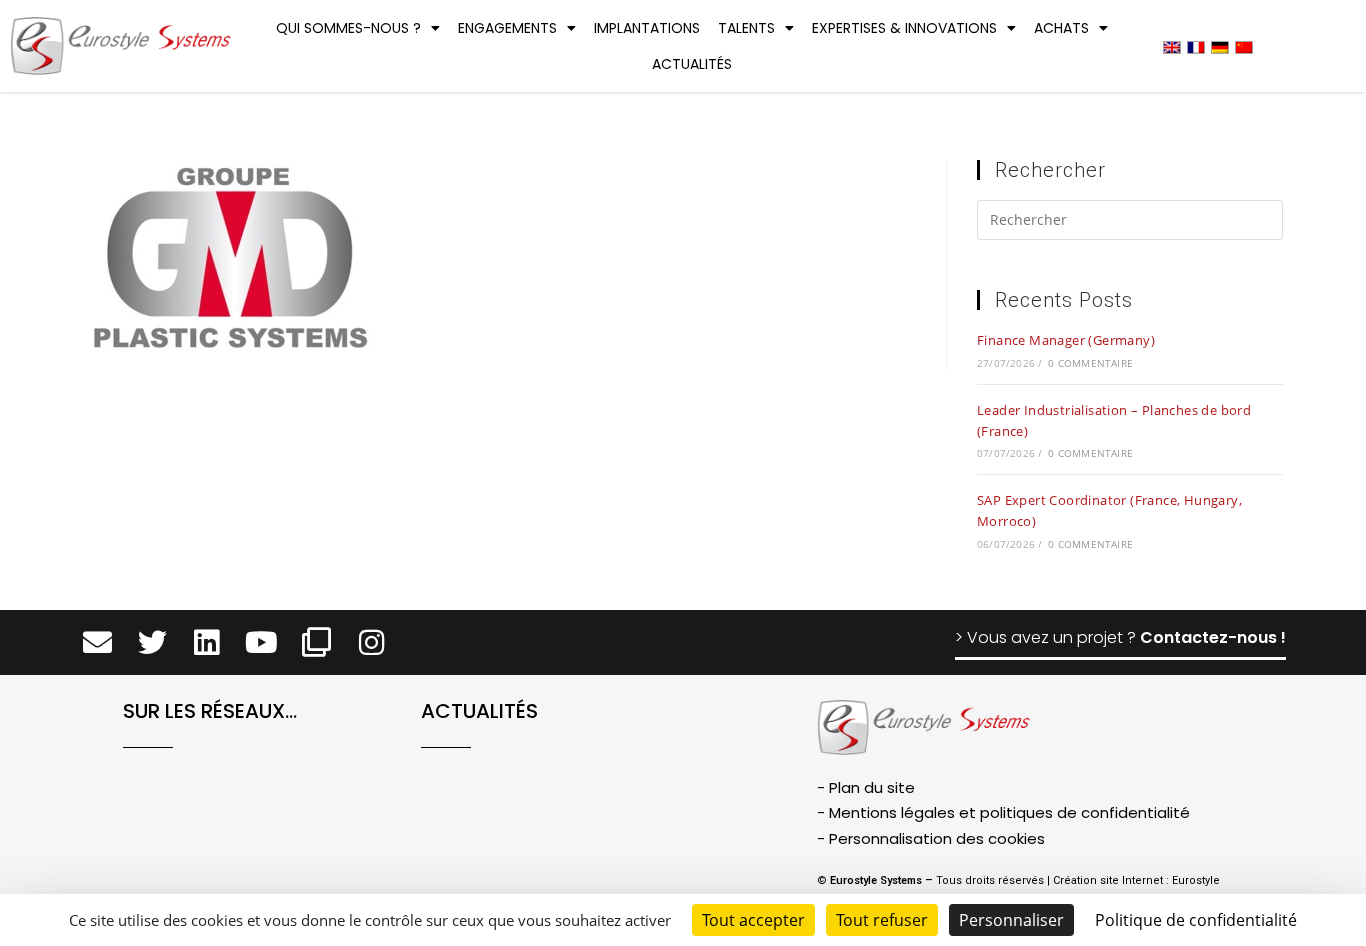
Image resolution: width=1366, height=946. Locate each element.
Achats (1061, 28)
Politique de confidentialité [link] (1196, 920)
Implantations (647, 28)
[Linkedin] (207, 642)
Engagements (507, 28)
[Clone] (316, 642)
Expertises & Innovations (904, 28)
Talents (746, 28)
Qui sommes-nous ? (348, 28)
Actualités (692, 64)
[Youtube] (261, 642)
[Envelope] (97, 642)
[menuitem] (1172, 46)
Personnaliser (1011, 920)
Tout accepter (753, 920)
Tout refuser (882, 920)
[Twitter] (152, 642)
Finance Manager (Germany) (1066, 340)
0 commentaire (1090, 363)
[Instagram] (371, 642)
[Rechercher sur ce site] (1130, 223)
